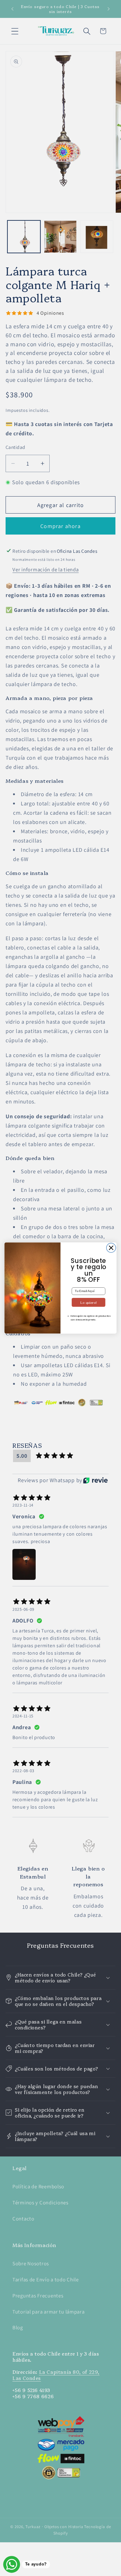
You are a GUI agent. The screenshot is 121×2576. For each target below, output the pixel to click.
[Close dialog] (111, 1248)
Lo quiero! (88, 1302)
